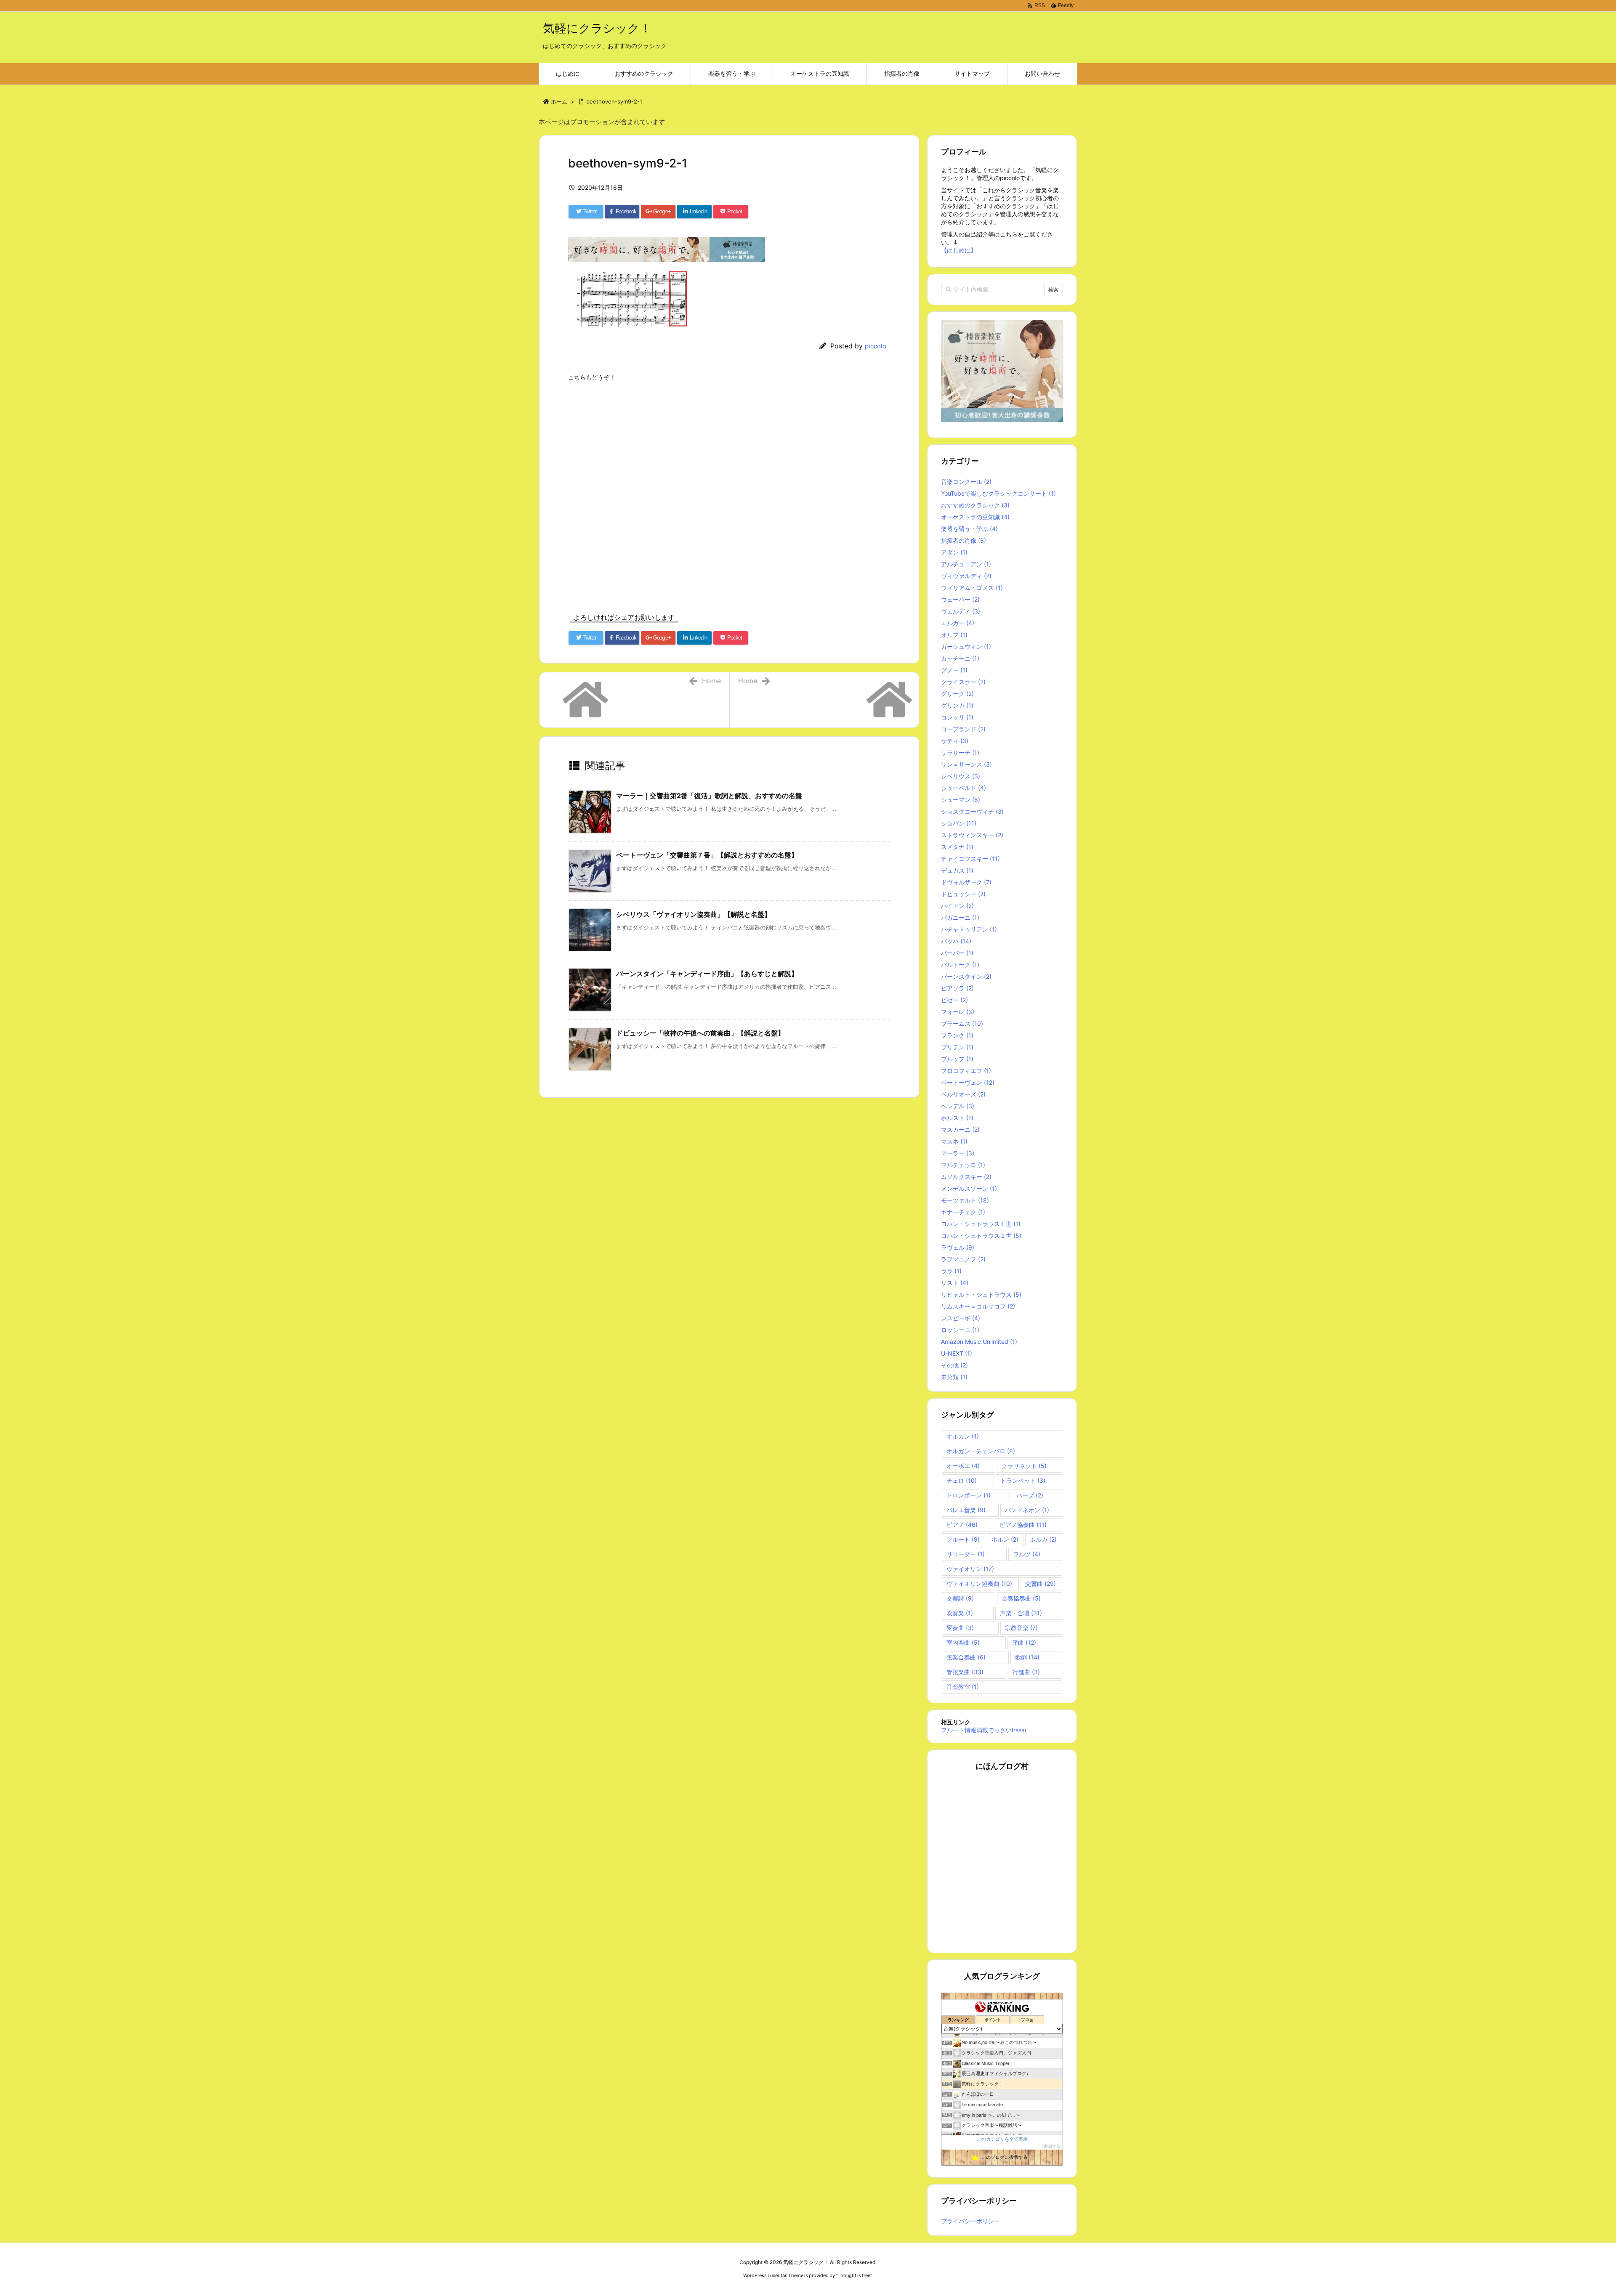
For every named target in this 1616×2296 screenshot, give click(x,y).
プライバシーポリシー (970, 2221)
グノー (954, 670)
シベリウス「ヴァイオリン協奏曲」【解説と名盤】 (694, 914)
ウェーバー (960, 599)
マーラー (958, 1153)
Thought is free (854, 2275)
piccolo (876, 346)
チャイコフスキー (970, 859)
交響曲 (1041, 1583)
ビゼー (954, 1000)
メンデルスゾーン (969, 1188)
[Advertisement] (729, 499)
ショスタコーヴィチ (972, 811)
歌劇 (1027, 1657)
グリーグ (957, 694)
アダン (954, 552)
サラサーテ (960, 753)
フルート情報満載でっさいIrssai (983, 1730)
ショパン (959, 823)
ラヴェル (958, 1247)
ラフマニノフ (963, 1259)
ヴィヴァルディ (966, 576)
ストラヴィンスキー (972, 835)
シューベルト (963, 788)
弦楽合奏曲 (966, 1657)
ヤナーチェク (963, 1212)
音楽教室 (963, 1687)
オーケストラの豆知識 (975, 517)
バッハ (956, 941)
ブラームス (962, 1023)
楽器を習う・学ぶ (969, 529)
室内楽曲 (963, 1642)
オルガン (963, 1436)
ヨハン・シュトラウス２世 (981, 1236)
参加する (1052, 2146)
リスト (955, 1283)
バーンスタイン (966, 976)
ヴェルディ (961, 611)
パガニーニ (960, 917)
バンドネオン (1027, 1510)
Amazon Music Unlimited (979, 1342)
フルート (963, 1539)
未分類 (954, 1377)
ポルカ (1043, 1539)
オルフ (954, 635)
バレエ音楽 (966, 1510)
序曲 (1024, 1642)
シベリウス (961, 776)
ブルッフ (957, 1059)
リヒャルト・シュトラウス (981, 1294)
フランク (957, 1035)
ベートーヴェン (968, 1082)
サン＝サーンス (966, 764)
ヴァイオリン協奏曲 (979, 1583)
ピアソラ (957, 988)
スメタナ (957, 847)
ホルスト (957, 1118)
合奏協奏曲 (1021, 1598)
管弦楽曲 (965, 1672)
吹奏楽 (960, 1613)
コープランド (963, 729)
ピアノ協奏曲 (1023, 1525)
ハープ (1030, 1495)
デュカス (957, 870)
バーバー (957, 953)
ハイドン (957, 906)
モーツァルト (965, 1200)
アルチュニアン (966, 564)
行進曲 (1026, 1672)
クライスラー (963, 682)
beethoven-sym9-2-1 (614, 101)
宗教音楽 (1021, 1628)
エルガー (958, 623)
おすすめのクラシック (975, 505)
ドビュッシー (963, 894)
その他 (954, 1365)
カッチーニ (960, 658)
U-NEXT (957, 1353)
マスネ (954, 1141)
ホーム (559, 101)
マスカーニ (960, 1129)
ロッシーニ (960, 1330)
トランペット (1023, 1480)
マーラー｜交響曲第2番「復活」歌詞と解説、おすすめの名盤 (709, 796)
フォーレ (958, 1012)
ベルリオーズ (963, 1094)
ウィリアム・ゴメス (972, 588)
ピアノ (962, 1525)
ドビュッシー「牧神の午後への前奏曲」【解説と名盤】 (700, 1033)
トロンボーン (969, 1495)
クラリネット (1024, 1466)
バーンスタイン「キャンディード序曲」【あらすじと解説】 (707, 974)
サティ (955, 741)
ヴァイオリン (970, 1569)
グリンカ (957, 705)
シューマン (961, 800)
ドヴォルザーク (966, 882)
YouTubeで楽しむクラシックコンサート (998, 493)
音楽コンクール (966, 482)
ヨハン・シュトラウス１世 (981, 1224)
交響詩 (960, 1598)
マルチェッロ (963, 1165)
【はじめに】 (959, 250)
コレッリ (957, 717)
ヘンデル (958, 1106)
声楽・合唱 (1021, 1613)
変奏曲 (960, 1628)
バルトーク (960, 965)
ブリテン (957, 1047)
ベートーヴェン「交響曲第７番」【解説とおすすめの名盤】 (707, 855)
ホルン (1005, 1539)
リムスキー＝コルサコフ (978, 1306)
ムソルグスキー (966, 1177)
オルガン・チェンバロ (981, 1451)
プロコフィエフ (966, 1071)
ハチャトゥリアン (969, 929)
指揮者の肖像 (963, 540)
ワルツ (1027, 1554)
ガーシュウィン (966, 646)
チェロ (962, 1480)
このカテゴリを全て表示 (1002, 2139)
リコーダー (966, 1554)
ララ (951, 1271)
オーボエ (963, 1466)
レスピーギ (961, 1318)
